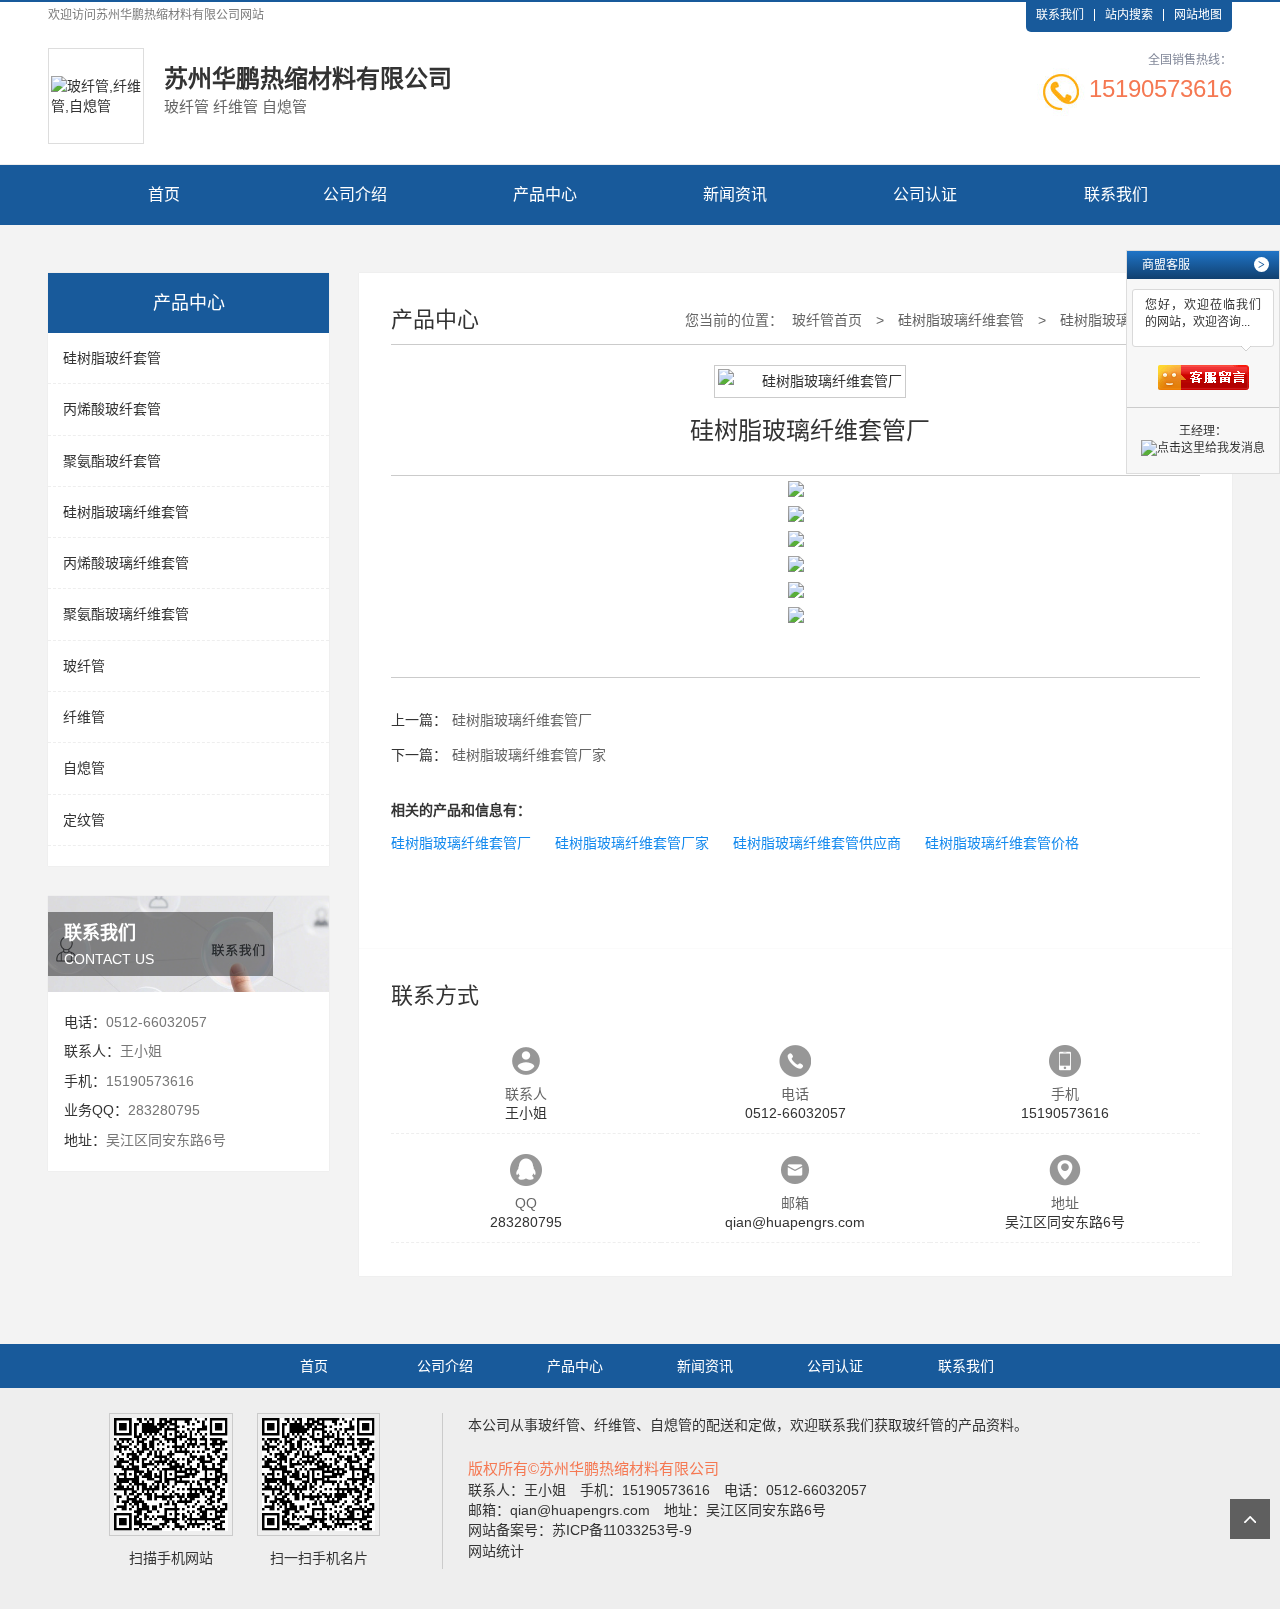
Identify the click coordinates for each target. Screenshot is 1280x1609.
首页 (164, 194)
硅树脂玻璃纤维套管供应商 (817, 843)
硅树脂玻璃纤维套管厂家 (529, 755)
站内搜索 (1129, 15)
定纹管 (84, 820)
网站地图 (1198, 15)
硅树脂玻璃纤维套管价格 (1002, 843)
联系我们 (1060, 15)
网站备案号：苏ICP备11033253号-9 (580, 1530)
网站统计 (496, 1551)
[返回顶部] (1250, 1519)
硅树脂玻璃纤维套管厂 (522, 720)
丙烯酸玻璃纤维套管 (126, 563)
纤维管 (84, 717)
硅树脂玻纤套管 (112, 358)
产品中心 (545, 194)
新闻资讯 (735, 194)
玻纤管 (84, 666)
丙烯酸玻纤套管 (112, 409)
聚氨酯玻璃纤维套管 (126, 614)
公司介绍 (355, 194)
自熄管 (84, 768)
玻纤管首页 (827, 320)
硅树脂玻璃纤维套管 (126, 512)
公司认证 (925, 194)
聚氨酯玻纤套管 (112, 461)
